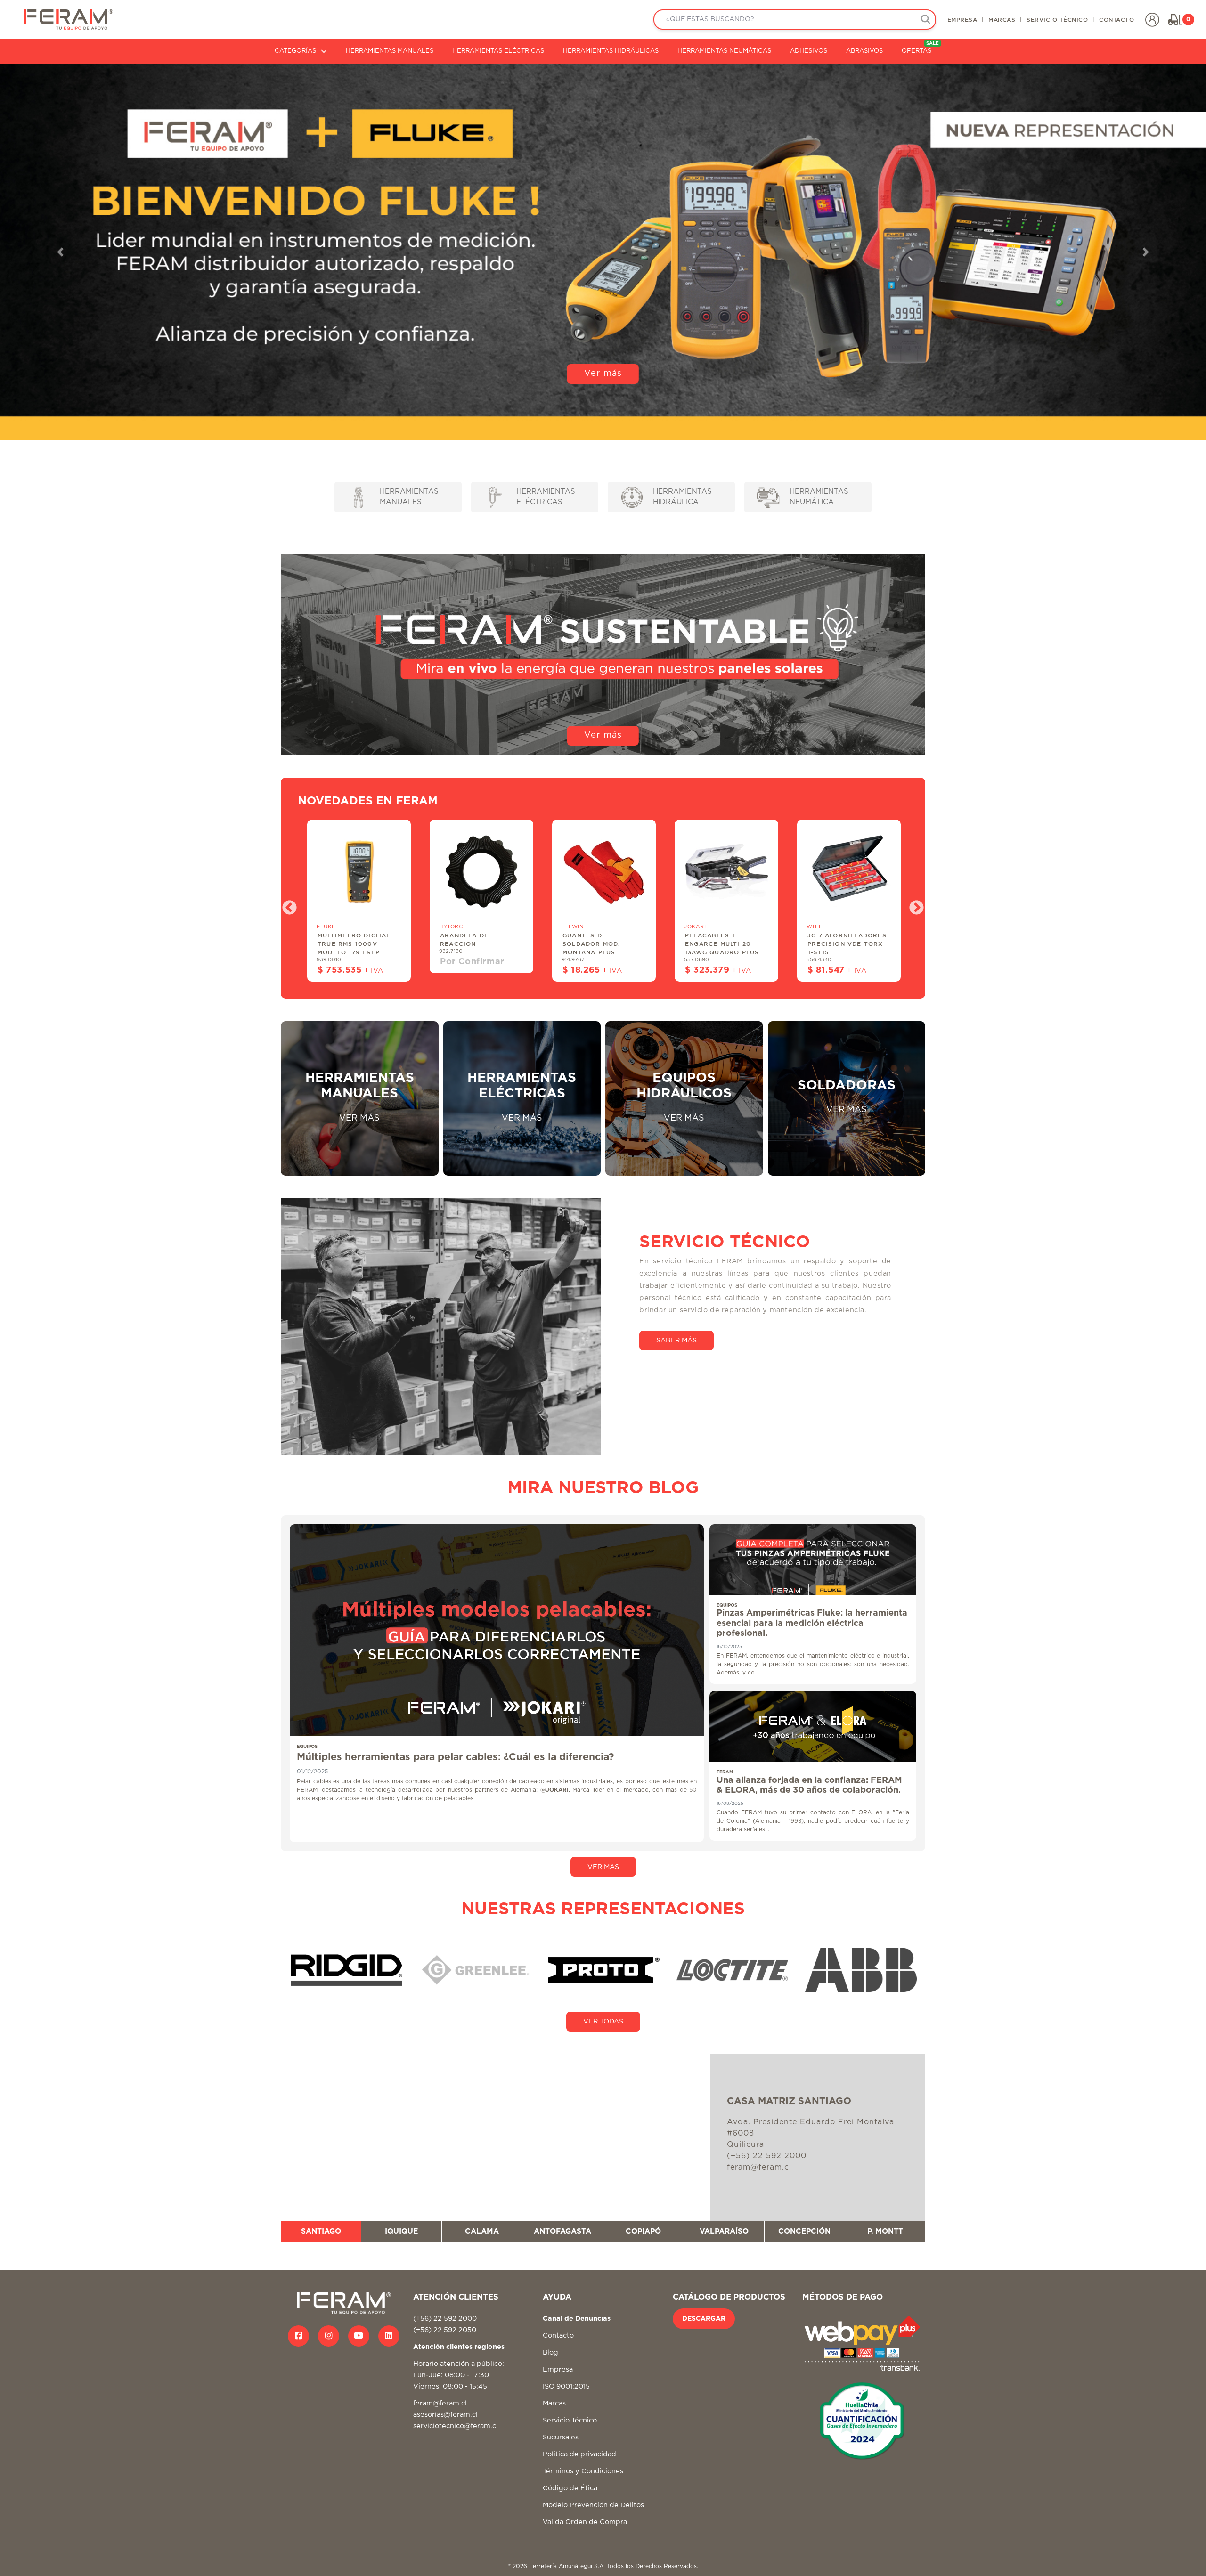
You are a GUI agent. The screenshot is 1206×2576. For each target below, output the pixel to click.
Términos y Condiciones (583, 2471)
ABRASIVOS (864, 51)
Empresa (558, 2369)
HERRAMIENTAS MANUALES (390, 51)
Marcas (554, 2403)
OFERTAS (920, 48)
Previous (286, 905)
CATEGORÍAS (295, 51)
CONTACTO (1116, 19)
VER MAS (603, 1867)
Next (913, 905)
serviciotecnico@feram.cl (456, 2426)
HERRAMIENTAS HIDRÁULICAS (611, 51)
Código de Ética (570, 2488)
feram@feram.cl (440, 2403)
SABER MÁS (676, 1340)
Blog (550, 2353)
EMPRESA (962, 19)
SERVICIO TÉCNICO (1057, 19)
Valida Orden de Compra (585, 2522)
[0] (1175, 20)
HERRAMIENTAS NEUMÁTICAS (724, 51)
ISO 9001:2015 (566, 2386)
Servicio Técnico (570, 2420)
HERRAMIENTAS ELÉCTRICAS (498, 51)
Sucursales (561, 2437)
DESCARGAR (704, 2319)
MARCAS (1002, 19)
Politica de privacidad (579, 2454)
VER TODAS (603, 2021)
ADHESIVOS (809, 51)
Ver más (603, 419)
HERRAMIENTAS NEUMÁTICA (819, 497)
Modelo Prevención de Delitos (593, 2505)
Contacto (558, 2336)
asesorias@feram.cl (445, 2415)
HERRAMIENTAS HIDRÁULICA (682, 497)
